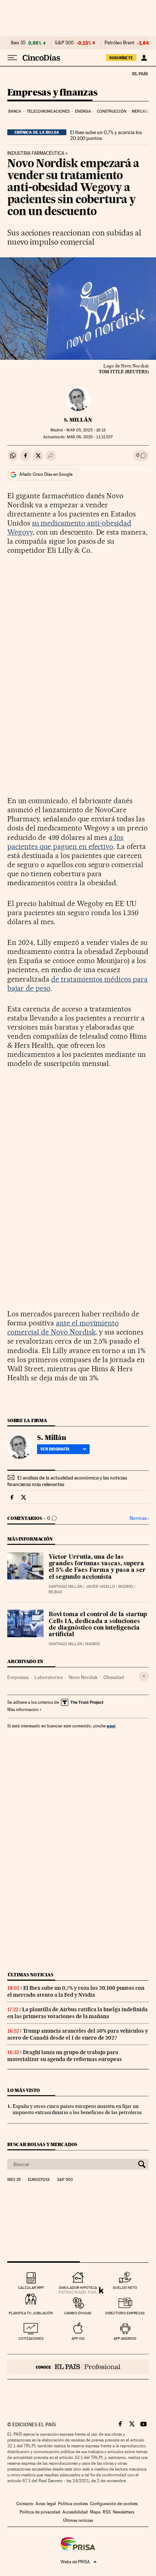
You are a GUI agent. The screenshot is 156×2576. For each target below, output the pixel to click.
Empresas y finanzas (52, 93)
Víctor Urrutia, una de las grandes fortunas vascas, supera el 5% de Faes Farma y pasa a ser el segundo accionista (97, 1567)
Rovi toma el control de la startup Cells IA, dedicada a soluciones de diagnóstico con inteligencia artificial (98, 1625)
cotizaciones (31, 2338)
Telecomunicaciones (48, 111)
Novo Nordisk (83, 1677)
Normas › (139, 1518)
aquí (111, 1726)
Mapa (95, 2512)
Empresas (18, 1677)
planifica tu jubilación (31, 2313)
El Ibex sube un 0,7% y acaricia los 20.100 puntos (106, 135)
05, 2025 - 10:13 (86, 430)
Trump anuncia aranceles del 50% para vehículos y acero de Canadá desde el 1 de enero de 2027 (78, 2034)
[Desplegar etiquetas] (144, 1676)
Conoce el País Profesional (78, 2367)
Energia (83, 111)
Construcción (112, 111)
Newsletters (124, 2512)
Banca (15, 111)
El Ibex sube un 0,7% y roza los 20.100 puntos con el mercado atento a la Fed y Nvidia (76, 1991)
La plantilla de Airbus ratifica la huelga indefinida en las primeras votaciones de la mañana (77, 2013)
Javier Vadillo (100, 1587)
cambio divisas (78, 2313)
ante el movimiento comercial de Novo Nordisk (63, 1327)
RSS (107, 2512)
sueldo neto (125, 2288)
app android (125, 2338)
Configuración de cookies (114, 2504)
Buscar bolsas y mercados (42, 2144)
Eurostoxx (39, 2180)
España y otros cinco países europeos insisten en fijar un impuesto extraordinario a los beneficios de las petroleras (77, 2109)
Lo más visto (24, 2090)
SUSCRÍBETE (121, 58)
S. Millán (78, 420)
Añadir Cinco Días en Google (46, 474)
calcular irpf (31, 2288)
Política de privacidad (40, 2512)
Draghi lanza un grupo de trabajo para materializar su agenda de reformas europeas (65, 2056)
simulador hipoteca (78, 2288)
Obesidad (114, 1677)
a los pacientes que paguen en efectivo (65, 842)
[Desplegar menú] (12, 58)
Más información (23, 1710)
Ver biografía (55, 1449)
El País (140, 73)
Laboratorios (49, 1677)
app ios (78, 2338)
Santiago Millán (65, 1587)
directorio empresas (125, 2313)
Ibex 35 (18, 43)
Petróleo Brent (119, 43)
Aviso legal (46, 2504)
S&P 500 (64, 43)
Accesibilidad (75, 2512)
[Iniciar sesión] (144, 58)
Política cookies (73, 2504)
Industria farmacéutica (36, 153)
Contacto (25, 2504)
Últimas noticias (30, 1975)
